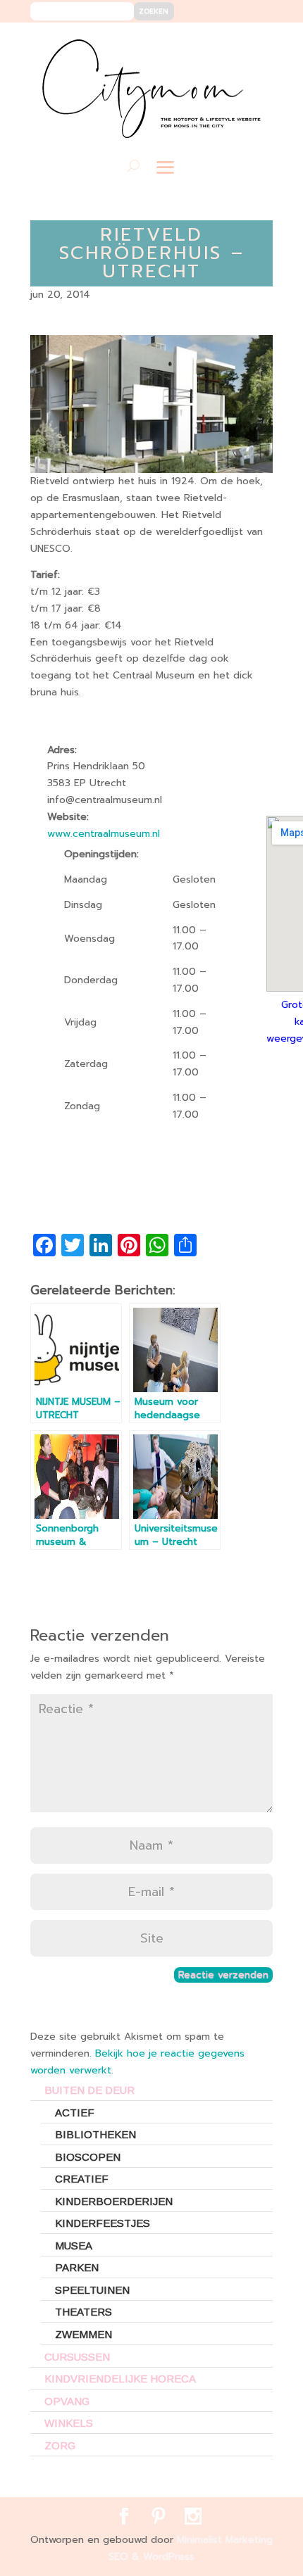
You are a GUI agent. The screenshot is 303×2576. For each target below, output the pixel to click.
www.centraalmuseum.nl (104, 834)
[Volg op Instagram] (253, 43)
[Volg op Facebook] (211, 43)
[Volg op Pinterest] (232, 43)
